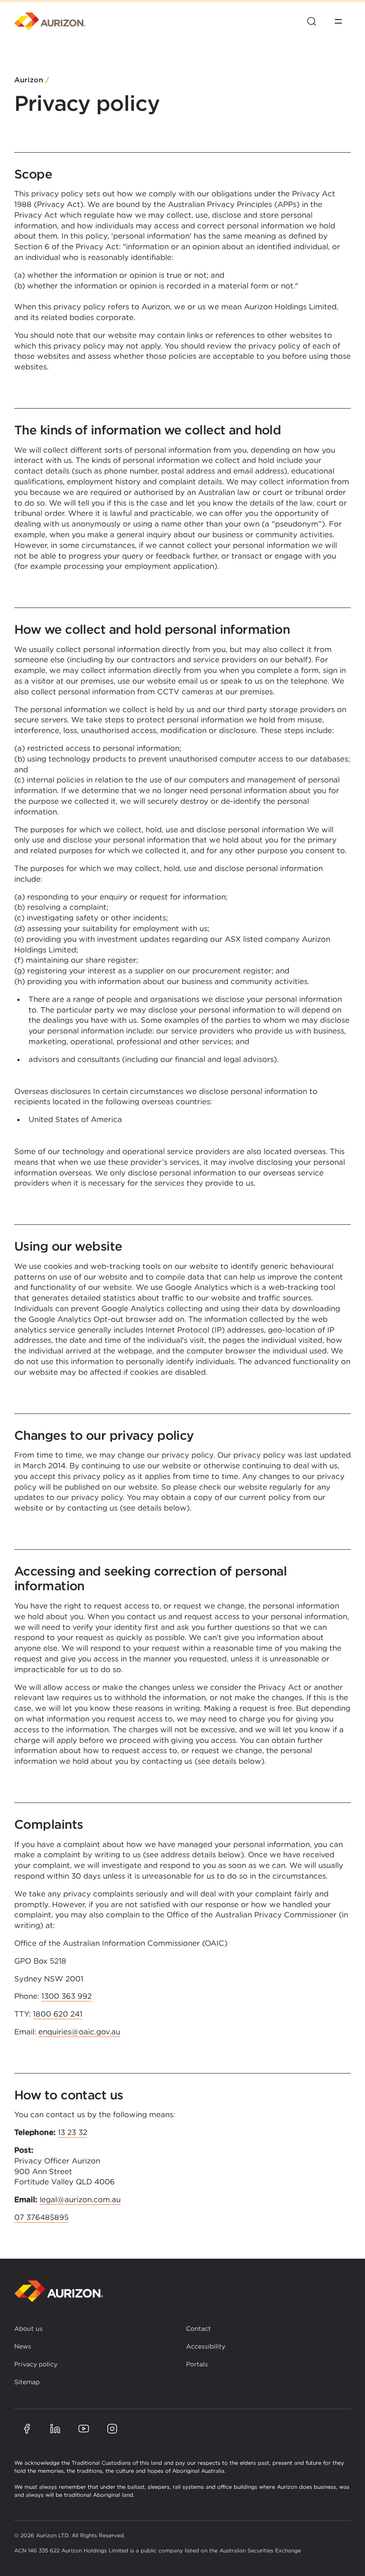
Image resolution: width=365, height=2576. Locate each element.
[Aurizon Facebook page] (27, 2429)
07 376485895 (41, 2217)
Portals (197, 2364)
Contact (199, 2329)
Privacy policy (36, 2364)
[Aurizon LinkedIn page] (55, 2429)
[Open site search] (312, 21)
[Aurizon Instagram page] (112, 2429)
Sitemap (27, 2382)
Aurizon (29, 80)
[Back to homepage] (59, 2291)
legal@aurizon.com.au (80, 2199)
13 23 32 (73, 2132)
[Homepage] (50, 21)
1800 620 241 (58, 2014)
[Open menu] (338, 21)
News (23, 2346)
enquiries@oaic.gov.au (79, 2032)
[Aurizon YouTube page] (84, 2429)
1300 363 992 (67, 1996)
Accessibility (206, 2346)
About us (28, 2329)
